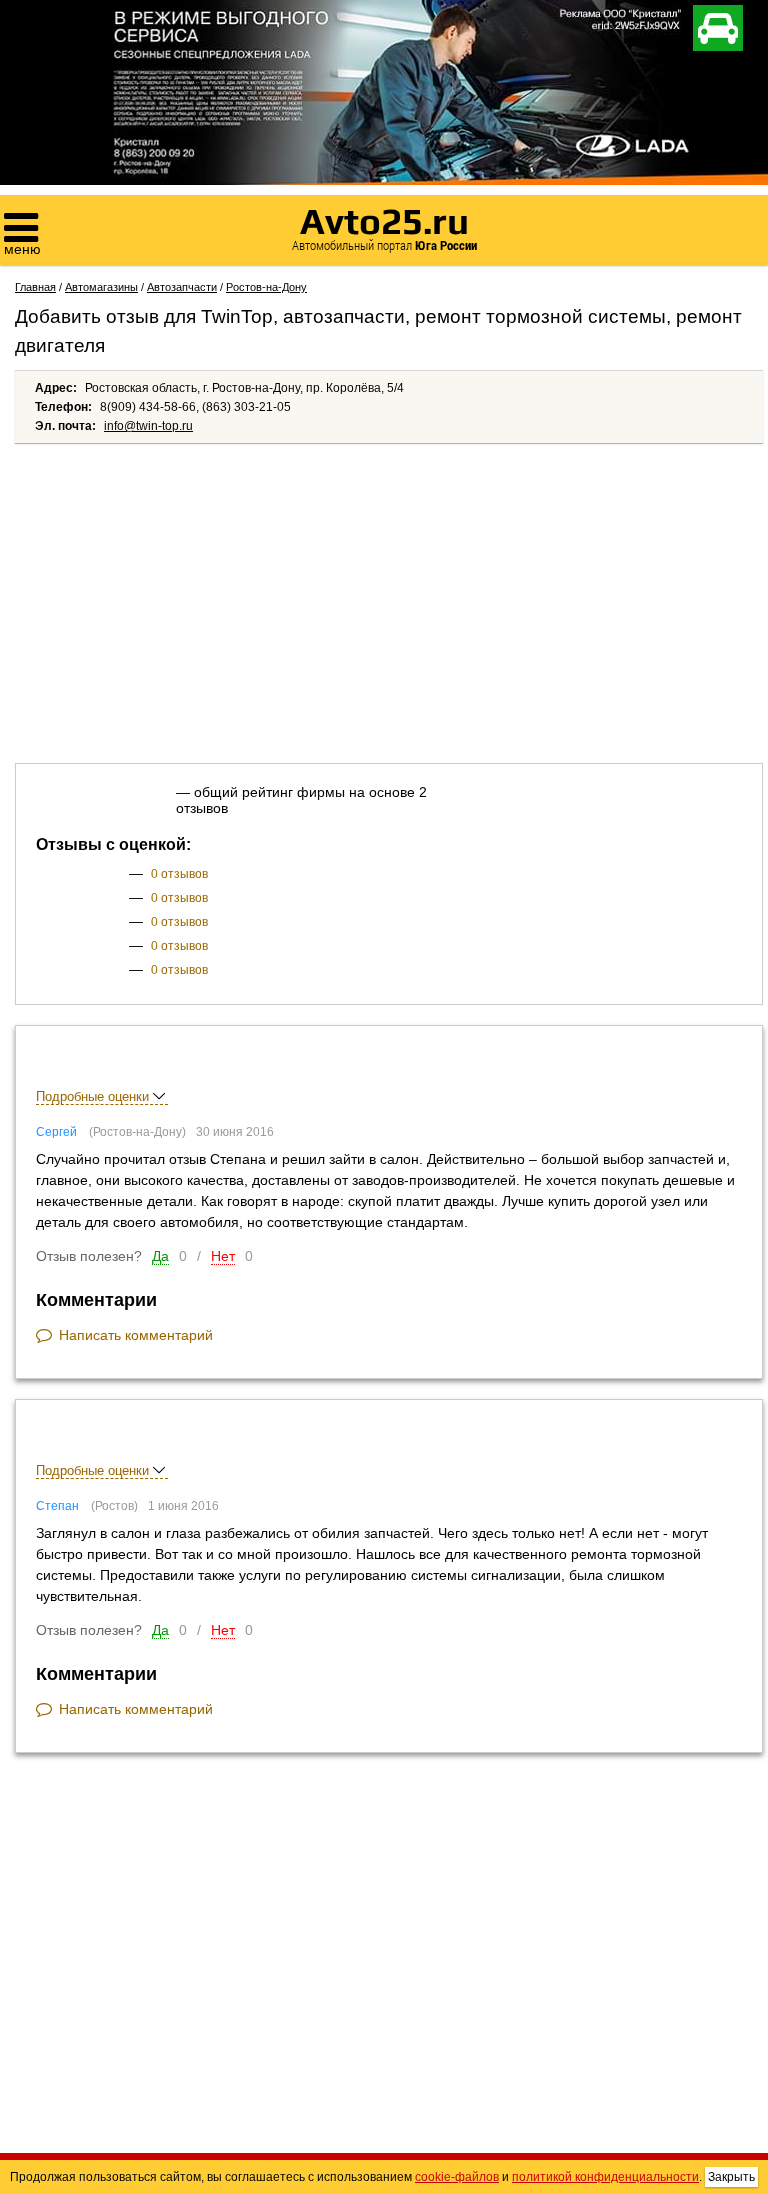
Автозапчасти (182, 287)
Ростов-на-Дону (266, 287)
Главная (35, 287)
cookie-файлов (457, 2177)
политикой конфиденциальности (605, 2177)
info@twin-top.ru (148, 426)
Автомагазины (101, 287)
